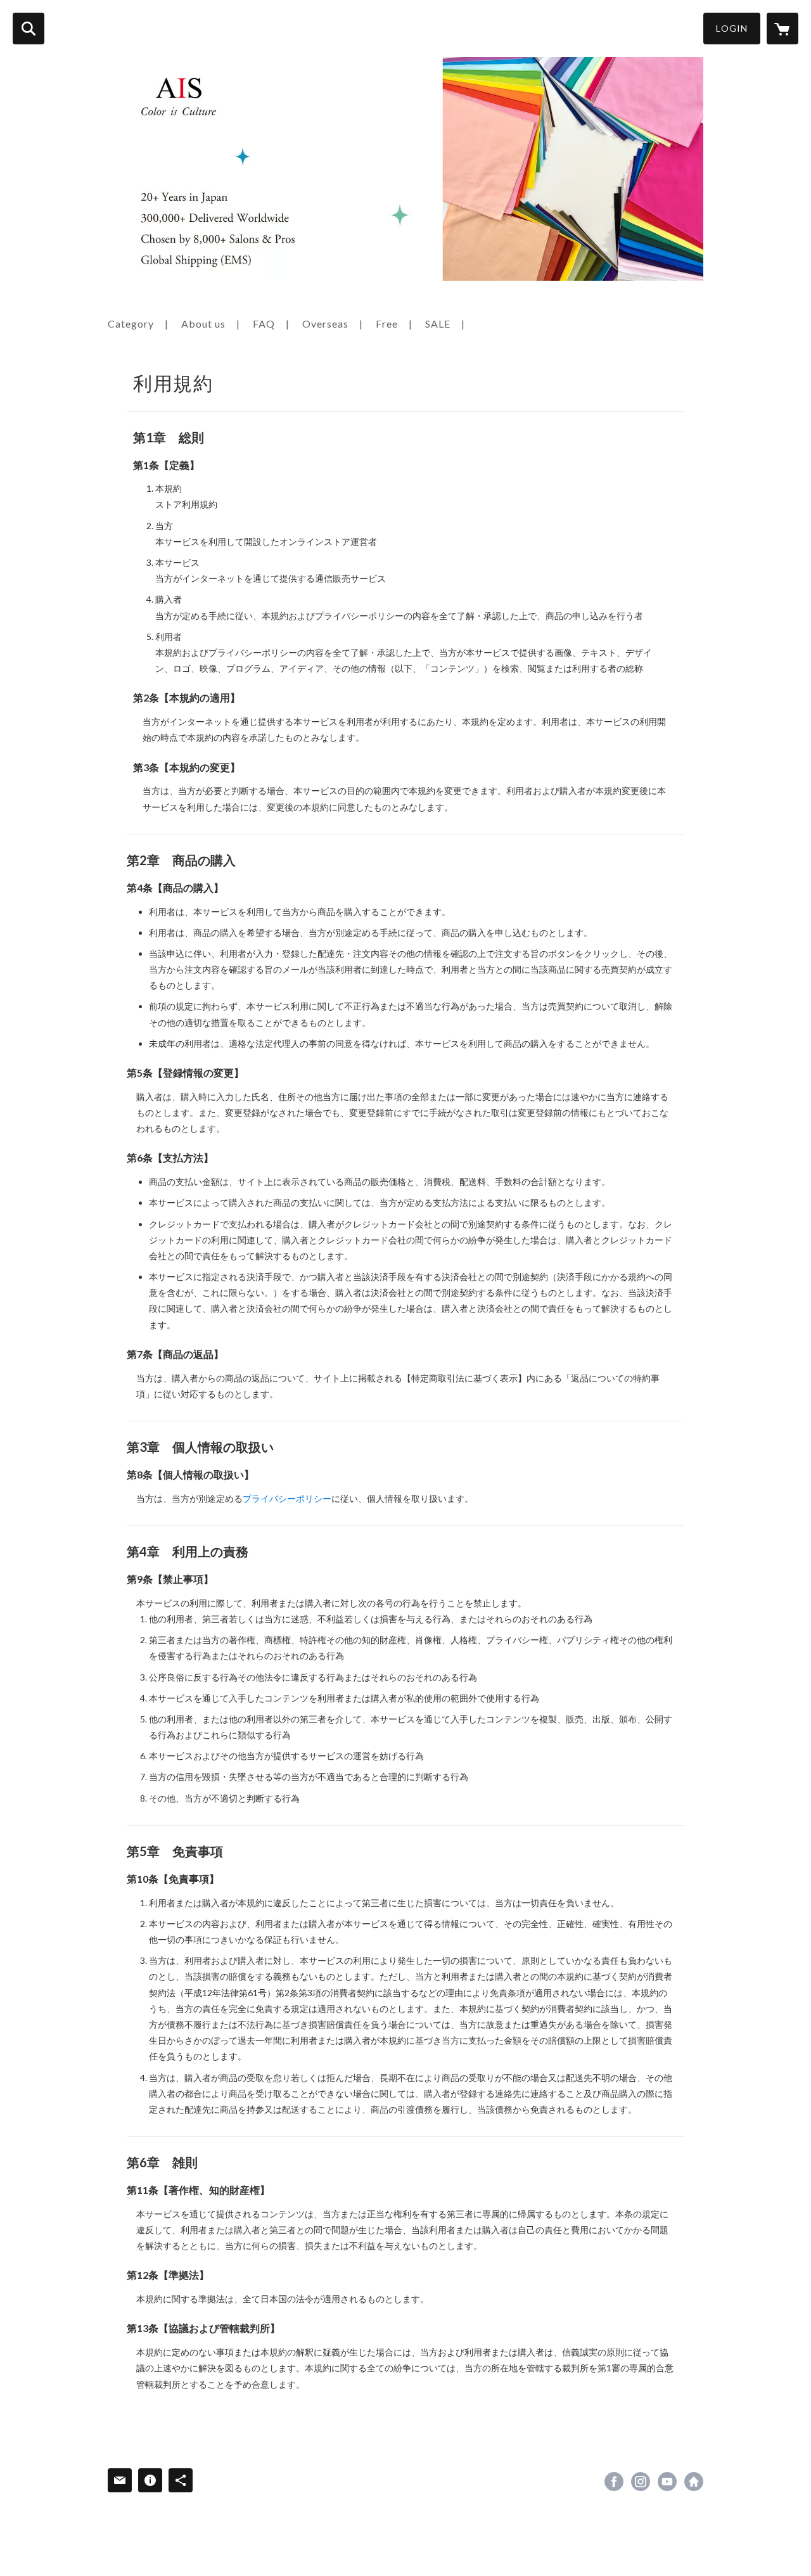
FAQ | (271, 324)
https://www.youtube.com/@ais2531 (667, 2482)
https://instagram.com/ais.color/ (641, 2482)
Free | (394, 324)
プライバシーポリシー (287, 1498)
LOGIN (732, 28)
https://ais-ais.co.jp (694, 2482)
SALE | (445, 324)
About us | (211, 324)
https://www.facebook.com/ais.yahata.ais (614, 2482)
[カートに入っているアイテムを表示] (782, 29)
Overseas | (333, 324)
